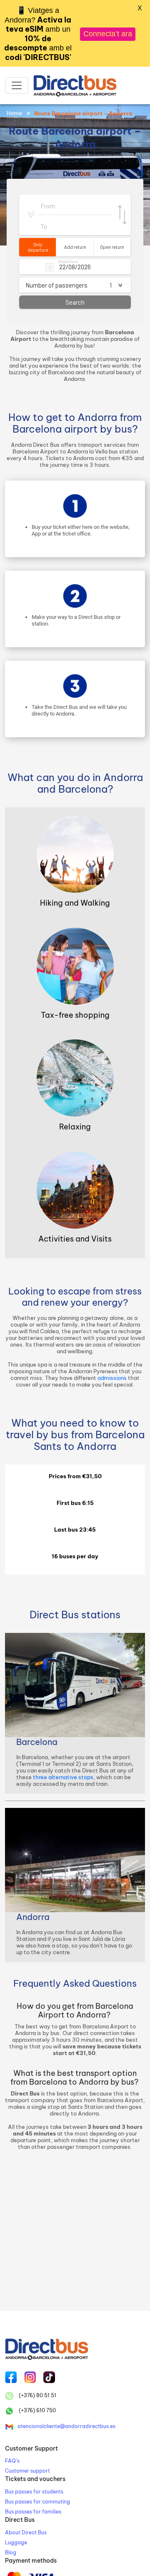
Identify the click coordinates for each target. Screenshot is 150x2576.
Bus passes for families (33, 2512)
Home (14, 113)
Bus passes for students (34, 2492)
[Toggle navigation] (17, 85)
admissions (112, 1378)
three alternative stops (63, 1777)
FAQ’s (12, 2461)
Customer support (27, 2471)
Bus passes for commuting (37, 2502)
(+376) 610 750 (37, 2410)
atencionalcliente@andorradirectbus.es (66, 2426)
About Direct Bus (26, 2532)
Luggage (16, 2542)
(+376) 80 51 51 (37, 2395)
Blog (11, 2552)
